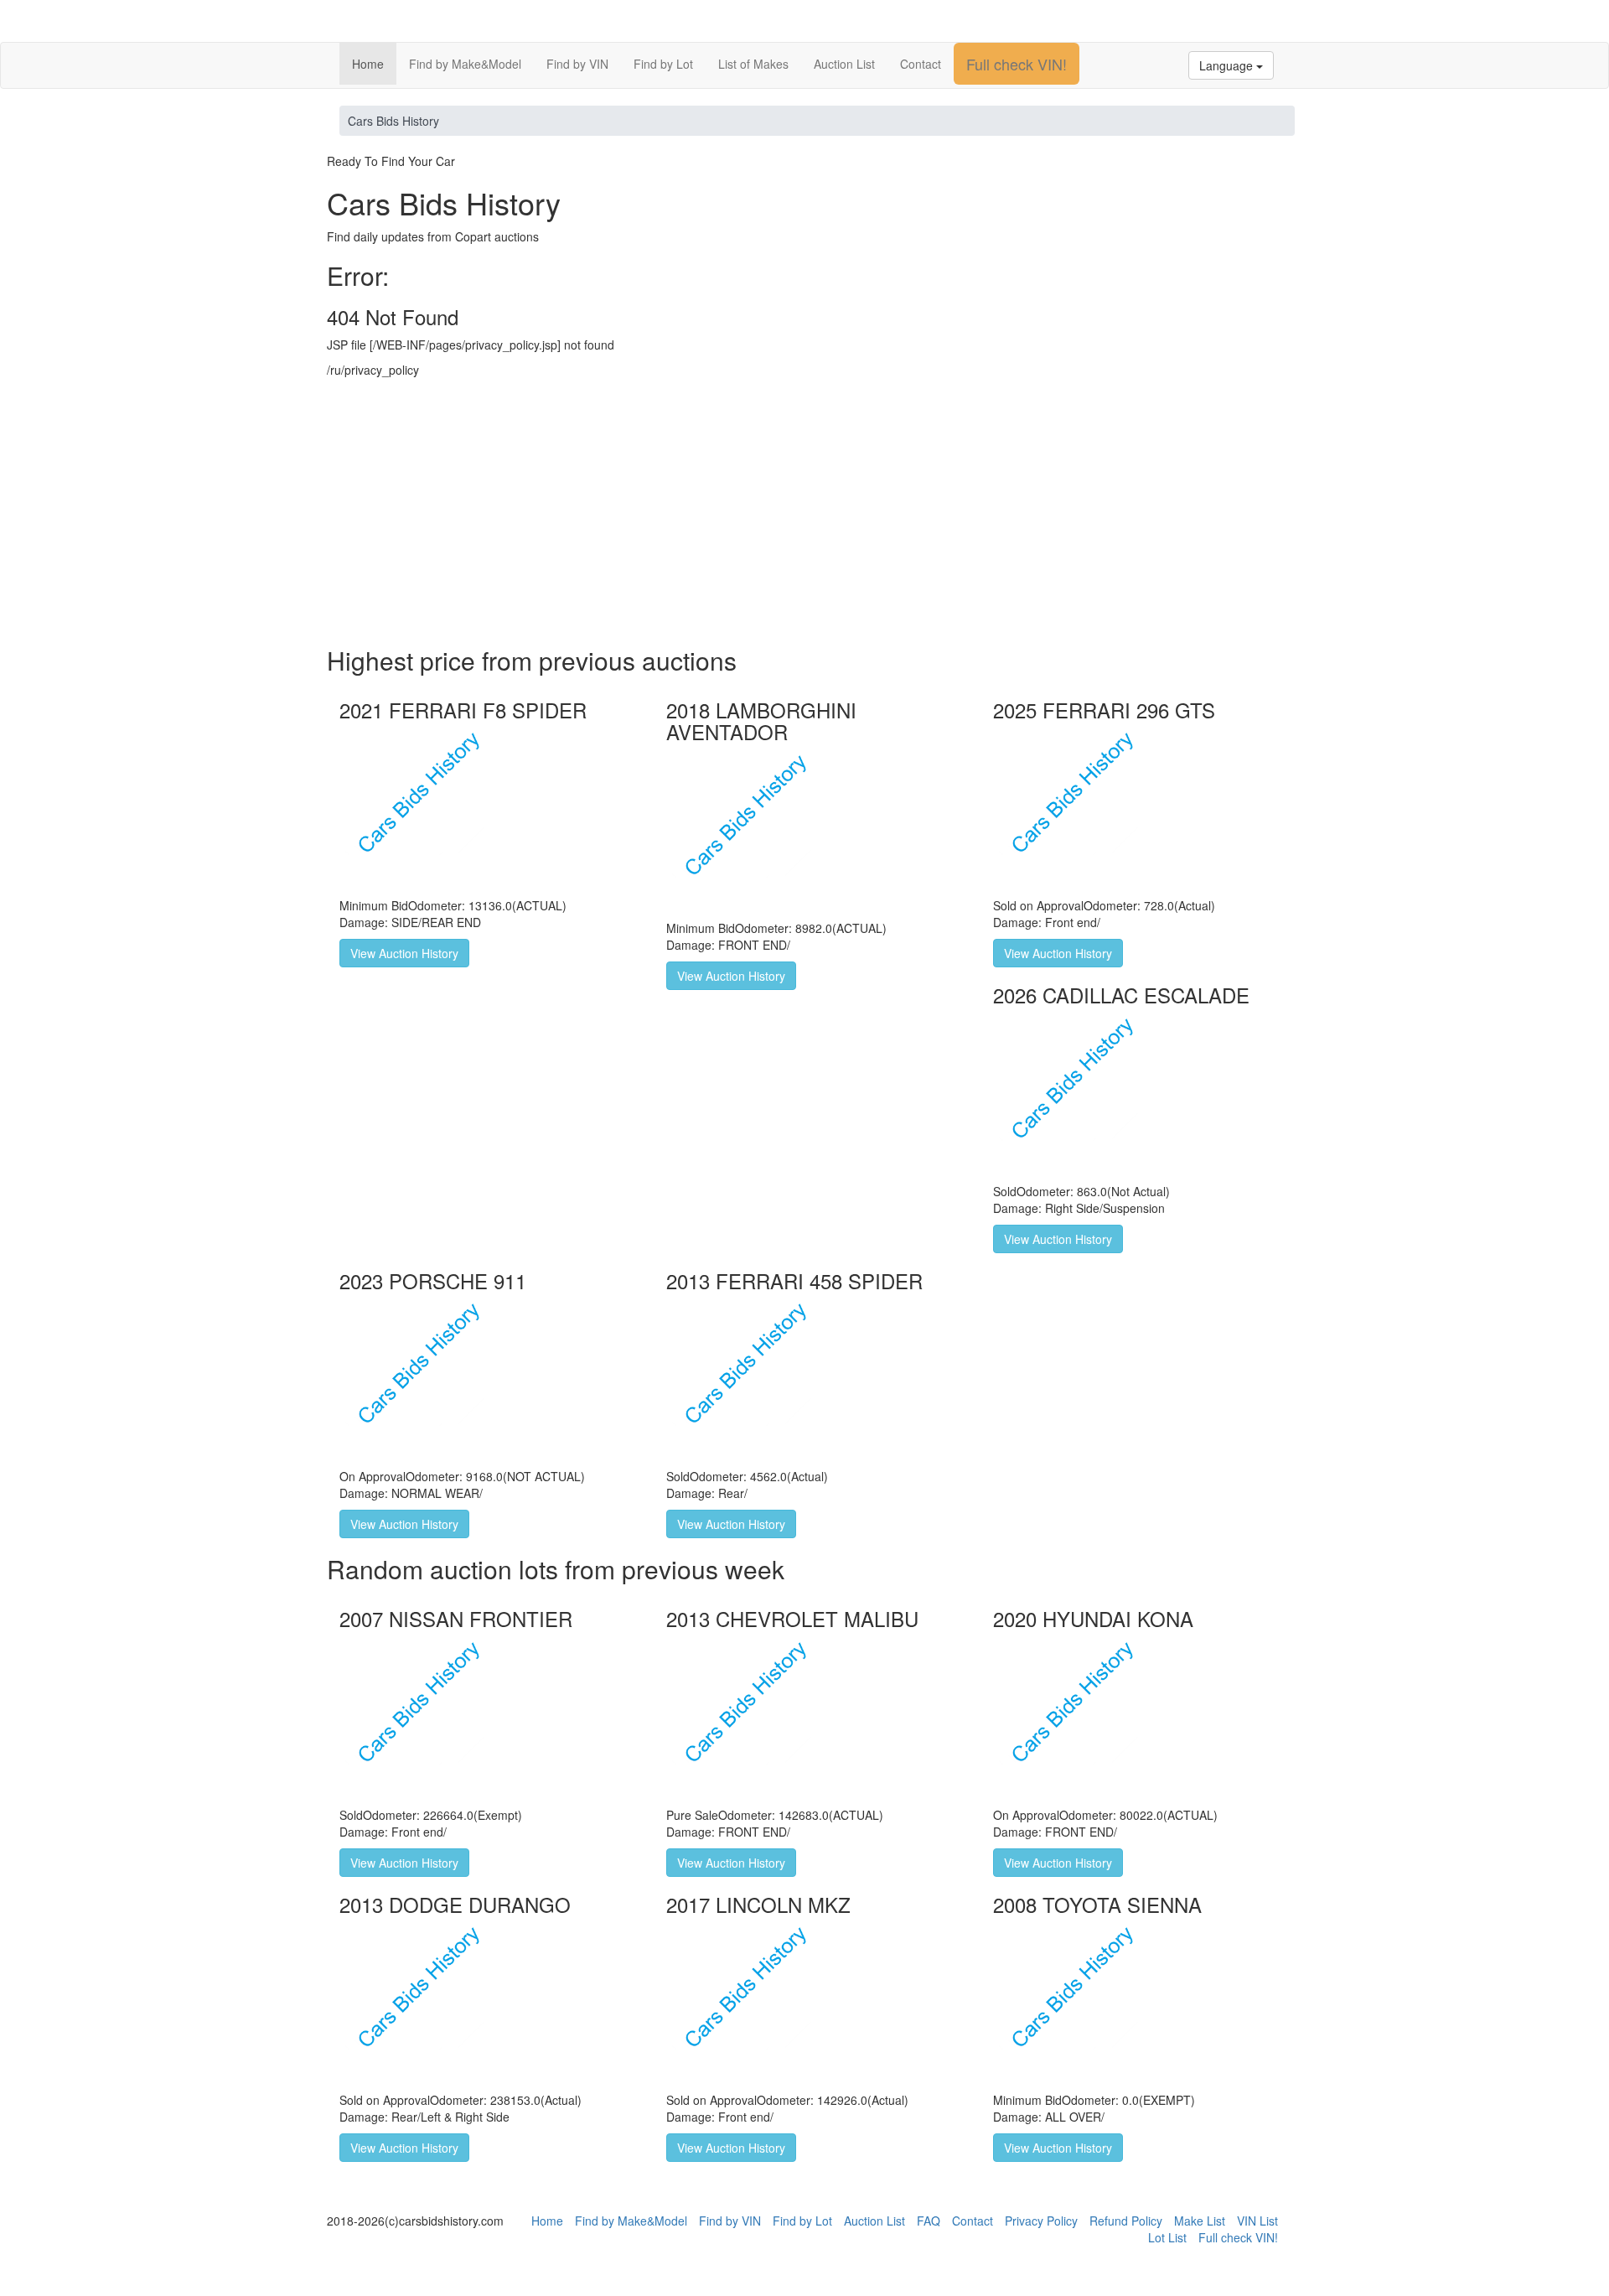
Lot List (1167, 2237)
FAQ (929, 2221)
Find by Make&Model (465, 64)
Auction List (844, 64)
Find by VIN (577, 64)
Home (368, 64)
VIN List (1257, 2221)
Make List (1200, 2221)
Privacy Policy (1041, 2221)
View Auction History (404, 953)
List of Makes (753, 64)
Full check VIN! (1017, 64)
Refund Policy (1126, 2221)
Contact (921, 64)
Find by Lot (663, 64)
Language (1228, 65)
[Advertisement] (804, 512)
